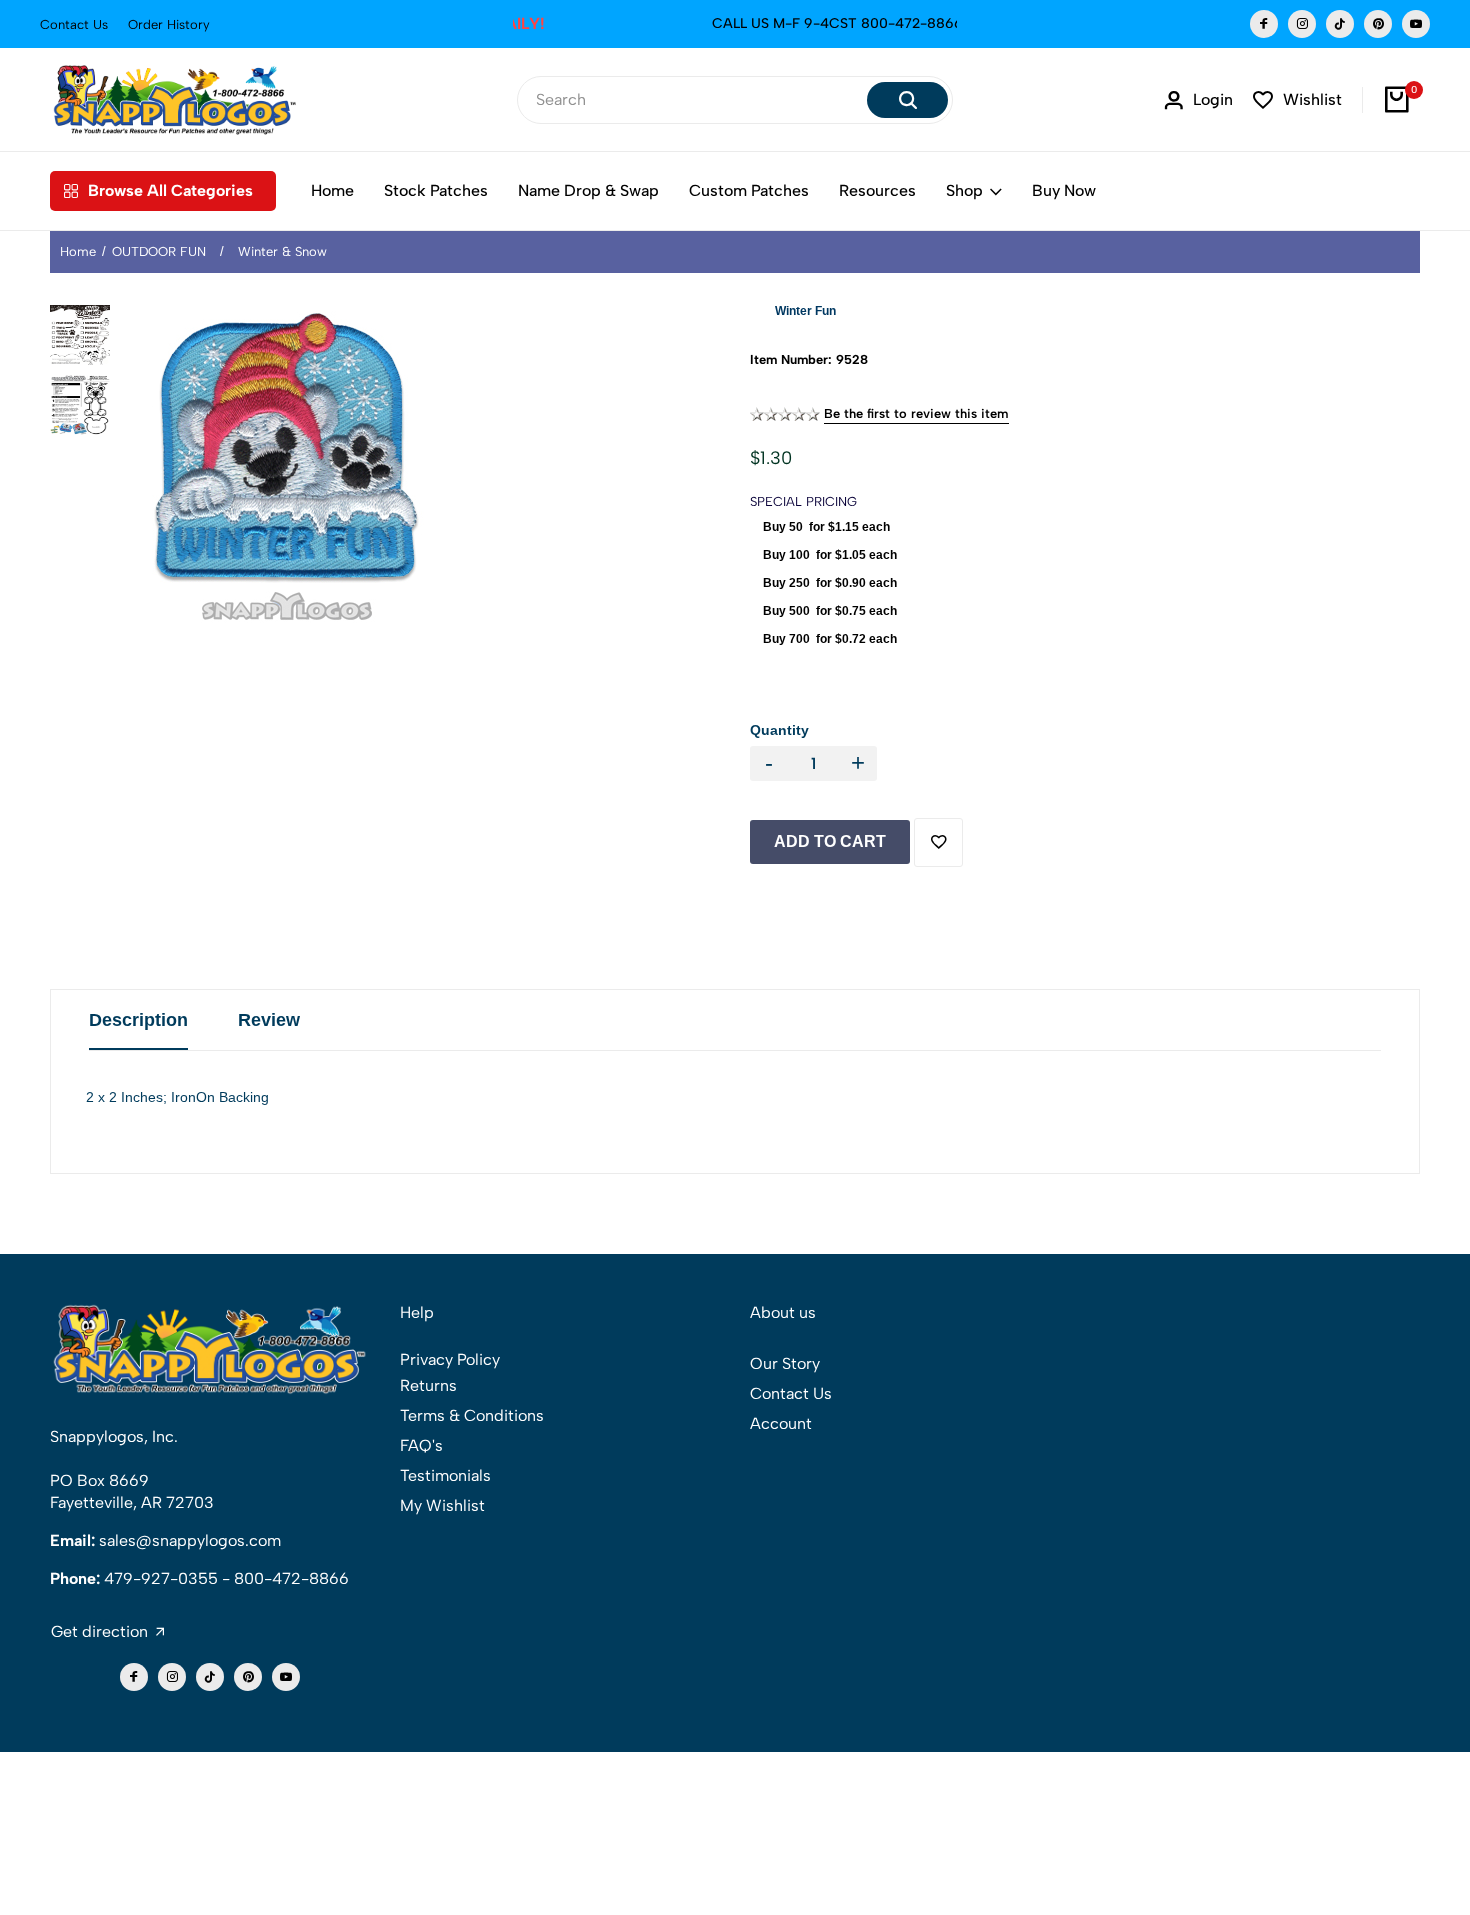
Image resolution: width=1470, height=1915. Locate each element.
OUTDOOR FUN (159, 251)
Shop (964, 190)
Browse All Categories (170, 190)
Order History (169, 24)
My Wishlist (442, 1505)
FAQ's (421, 1445)
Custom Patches (749, 190)
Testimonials (445, 1475)
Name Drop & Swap (588, 190)
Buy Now (1064, 190)
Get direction (99, 1632)
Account (781, 1423)
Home (332, 190)
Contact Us (74, 24)
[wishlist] (938, 842)
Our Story (785, 1363)
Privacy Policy (450, 1359)
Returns (428, 1385)
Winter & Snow (282, 251)
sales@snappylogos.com (190, 1540)
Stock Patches (436, 190)
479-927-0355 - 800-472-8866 (226, 1578)
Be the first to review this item (916, 413)
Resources (877, 190)
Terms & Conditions (472, 1415)
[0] (1397, 100)
